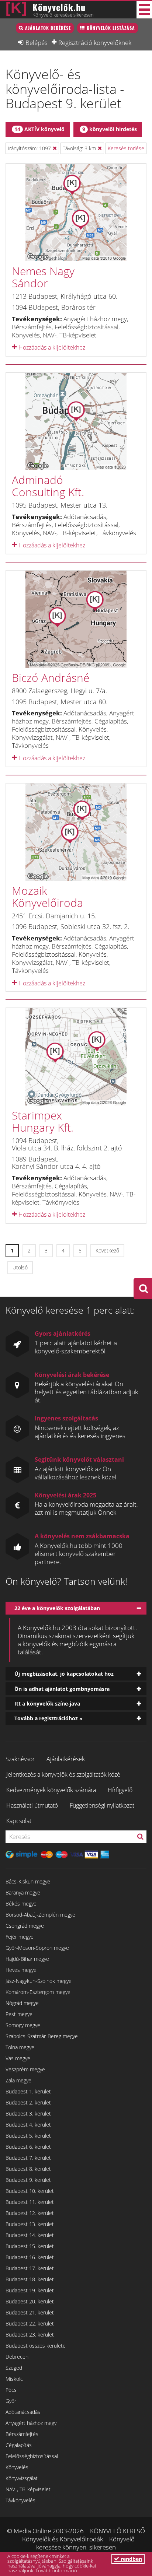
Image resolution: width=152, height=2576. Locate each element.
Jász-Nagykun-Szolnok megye (39, 1981)
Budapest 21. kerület (30, 2312)
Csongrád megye (25, 1926)
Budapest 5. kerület (28, 2136)
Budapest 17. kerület (30, 2268)
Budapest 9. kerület (28, 2180)
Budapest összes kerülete (36, 2346)
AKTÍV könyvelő (39, 129)
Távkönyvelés (20, 2500)
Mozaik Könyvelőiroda (47, 897)
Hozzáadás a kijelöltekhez (51, 347)
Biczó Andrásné (51, 678)
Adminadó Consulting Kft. (48, 486)
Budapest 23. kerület (30, 2335)
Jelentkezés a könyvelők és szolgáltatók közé (63, 1774)
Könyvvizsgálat (22, 2478)
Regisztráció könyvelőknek (95, 42)
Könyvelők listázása (111, 28)
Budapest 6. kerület (28, 2147)
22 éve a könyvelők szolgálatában (57, 1608)
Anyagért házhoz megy (31, 2423)
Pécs (11, 2390)
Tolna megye (20, 2047)
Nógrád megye (22, 2003)
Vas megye (18, 2058)
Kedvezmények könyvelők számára (51, 1790)
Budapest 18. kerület (30, 2279)
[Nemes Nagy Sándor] (76, 213)
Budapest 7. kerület (28, 2158)
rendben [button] (131, 2559)
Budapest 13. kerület (30, 2224)
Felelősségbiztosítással (32, 2456)
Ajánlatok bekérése (48, 28)
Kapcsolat (19, 1821)
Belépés (37, 42)
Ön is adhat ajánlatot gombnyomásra (62, 1689)
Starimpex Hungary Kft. (43, 1121)
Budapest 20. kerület (30, 2301)
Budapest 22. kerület (30, 2323)
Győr (11, 2401)
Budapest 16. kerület (30, 2257)
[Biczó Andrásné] (76, 619)
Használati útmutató (32, 1805)
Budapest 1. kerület (28, 2091)
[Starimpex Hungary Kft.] (76, 1057)
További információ (56, 2570)
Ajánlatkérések (66, 1759)
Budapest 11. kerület (30, 2202)
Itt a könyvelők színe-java (47, 1704)
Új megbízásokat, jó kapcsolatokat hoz (64, 1674)
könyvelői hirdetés (110, 129)
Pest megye (19, 2014)
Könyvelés (17, 2467)
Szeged (14, 2368)
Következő (107, 1250)
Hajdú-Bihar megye (27, 1959)
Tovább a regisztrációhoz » (49, 1718)
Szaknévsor (20, 1759)
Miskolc (14, 2379)
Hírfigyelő (120, 1790)
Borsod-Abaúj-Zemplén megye (40, 1915)
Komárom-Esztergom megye (38, 1992)
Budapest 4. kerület (28, 2125)
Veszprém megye (25, 2069)
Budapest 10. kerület (30, 2191)
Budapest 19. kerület (30, 2290)
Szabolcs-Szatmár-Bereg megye (42, 2036)
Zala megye (18, 2080)
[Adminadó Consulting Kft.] (76, 421)
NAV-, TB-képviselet (28, 2489)
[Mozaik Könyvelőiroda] (76, 832)
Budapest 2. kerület (28, 2102)
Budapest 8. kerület (28, 2169)
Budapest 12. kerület (30, 2213)
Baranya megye (23, 1892)
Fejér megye (20, 1937)
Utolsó (20, 1267)
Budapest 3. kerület (28, 2114)
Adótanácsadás (23, 2412)
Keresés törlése (126, 148)
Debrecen (17, 2357)
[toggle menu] (144, 10)
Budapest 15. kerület (30, 2246)
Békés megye (21, 1904)
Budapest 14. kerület (30, 2235)
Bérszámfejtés (22, 2434)
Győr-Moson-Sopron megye (37, 1948)
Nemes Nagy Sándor (43, 277)
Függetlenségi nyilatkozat (102, 1805)
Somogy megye (23, 2025)
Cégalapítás (19, 2445)
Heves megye (21, 1970)
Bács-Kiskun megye (28, 1881)
